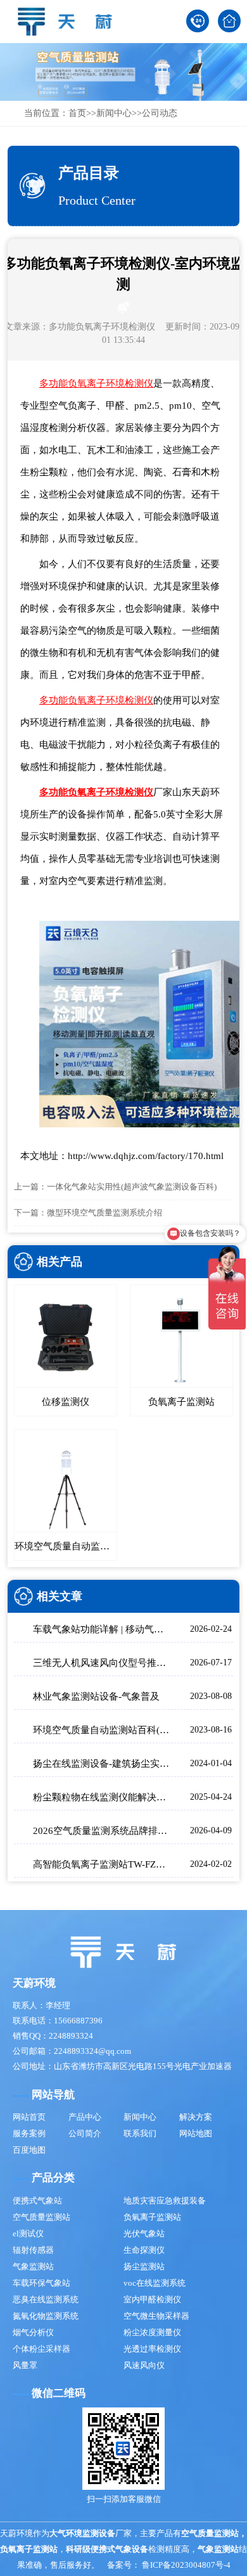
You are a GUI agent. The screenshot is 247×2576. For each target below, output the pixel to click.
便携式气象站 (37, 2201)
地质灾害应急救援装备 (165, 2201)
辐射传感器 (33, 2250)
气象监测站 (33, 2266)
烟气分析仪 (33, 2332)
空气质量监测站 (41, 2217)
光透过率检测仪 (152, 2349)
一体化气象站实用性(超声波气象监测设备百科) (132, 1187)
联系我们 (140, 2133)
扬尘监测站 (144, 2266)
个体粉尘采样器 (41, 2349)
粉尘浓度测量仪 (152, 2332)
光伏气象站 (144, 2233)
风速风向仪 (144, 2365)
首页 (77, 113)
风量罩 (25, 2365)
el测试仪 (28, 2233)
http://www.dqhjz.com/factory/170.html (146, 1156)
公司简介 (85, 2133)
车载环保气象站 (41, 2283)
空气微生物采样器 (156, 2316)
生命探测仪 (144, 2250)
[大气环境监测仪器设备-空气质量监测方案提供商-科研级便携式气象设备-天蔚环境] (70, 21)
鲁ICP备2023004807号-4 (186, 2565)
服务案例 (29, 2133)
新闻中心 (114, 113)
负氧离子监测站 (152, 2217)
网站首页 (29, 2117)
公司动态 (160, 113)
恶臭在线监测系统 (46, 2299)
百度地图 (29, 2150)
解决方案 (196, 2117)
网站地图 (196, 2133)
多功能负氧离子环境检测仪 (102, 327)
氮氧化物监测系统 (46, 2316)
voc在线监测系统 (155, 2283)
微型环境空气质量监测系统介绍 (104, 1213)
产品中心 (85, 2117)
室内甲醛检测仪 (152, 2299)
